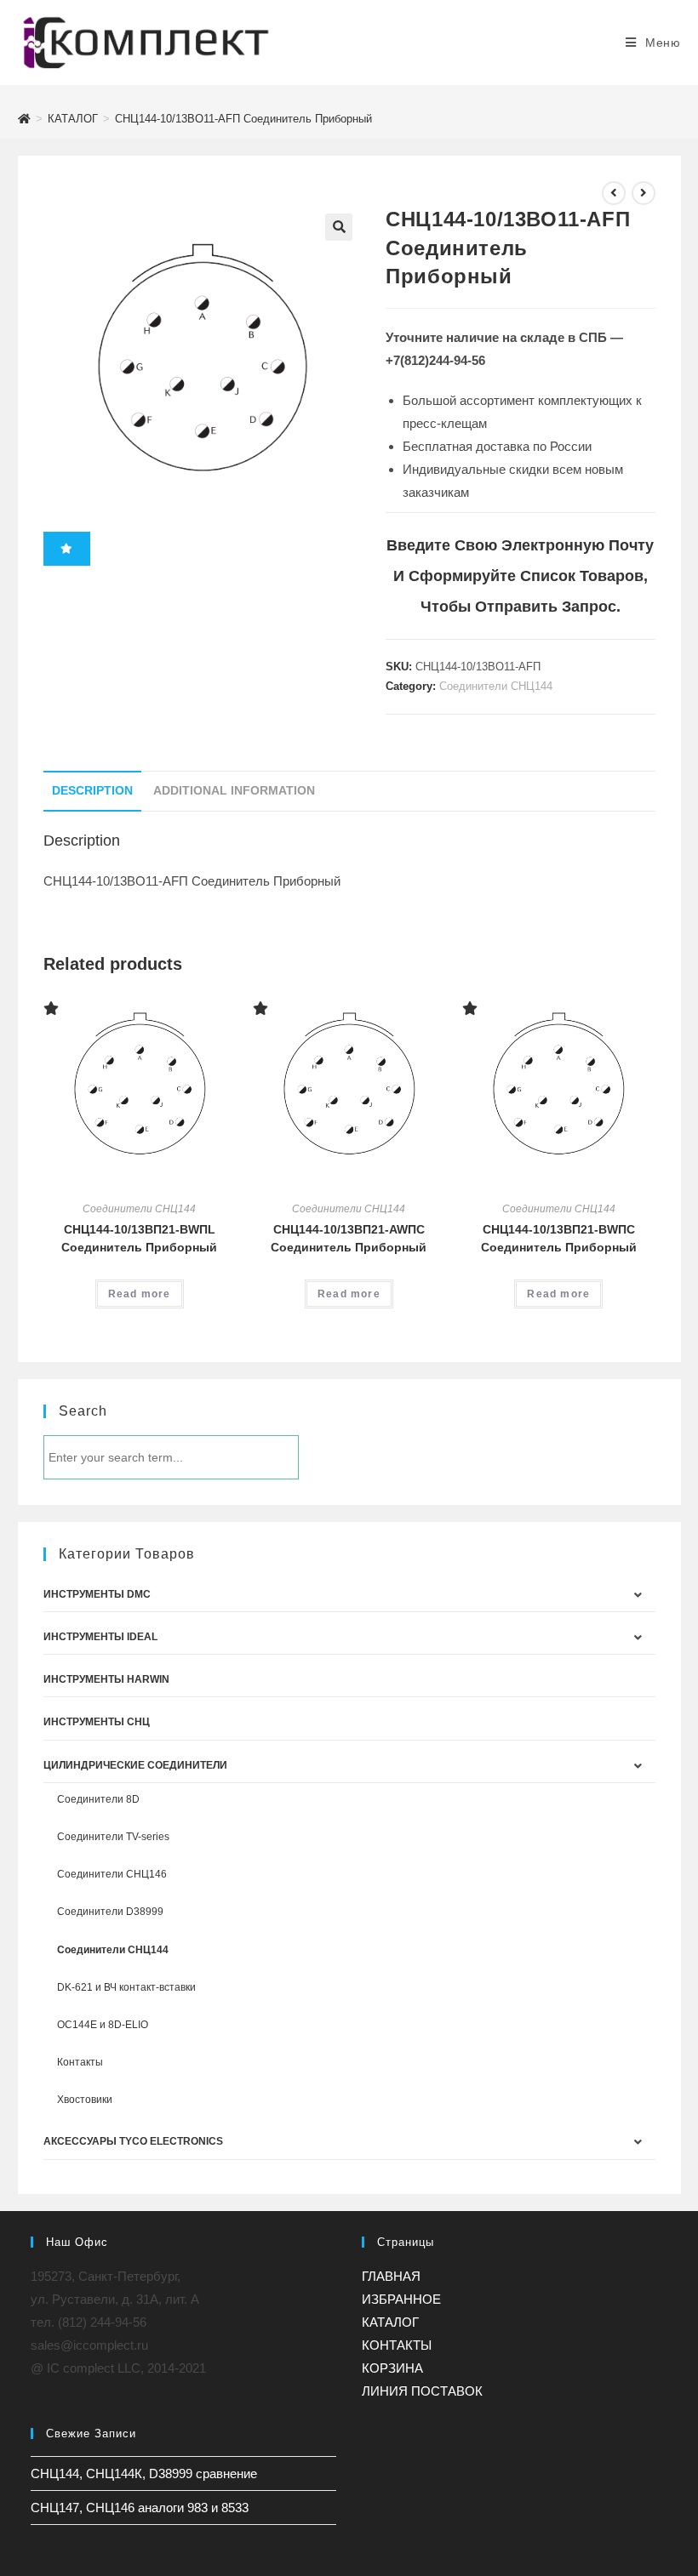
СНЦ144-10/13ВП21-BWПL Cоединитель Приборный (139, 1238)
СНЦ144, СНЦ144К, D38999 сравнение (144, 2473)
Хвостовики (85, 2100)
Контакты (80, 2062)
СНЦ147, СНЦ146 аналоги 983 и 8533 (140, 2508)
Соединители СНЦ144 (496, 686)
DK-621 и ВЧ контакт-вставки (126, 1987)
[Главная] (24, 119)
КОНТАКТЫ (397, 2345)
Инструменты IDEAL (100, 1637)
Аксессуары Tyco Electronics (133, 2141)
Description (92, 791)
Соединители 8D (98, 1799)
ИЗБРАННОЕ (401, 2299)
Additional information (234, 791)
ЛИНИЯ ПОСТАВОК (422, 2391)
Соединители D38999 (110, 1912)
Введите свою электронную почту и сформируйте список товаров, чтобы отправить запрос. (520, 576)
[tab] (92, 791)
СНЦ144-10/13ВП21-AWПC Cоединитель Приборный (349, 1238)
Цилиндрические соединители (135, 1765)
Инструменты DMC (97, 1594)
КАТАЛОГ (390, 2322)
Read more (140, 1294)
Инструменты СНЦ (97, 1722)
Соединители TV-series (113, 1837)
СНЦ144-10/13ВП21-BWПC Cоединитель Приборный (559, 1238)
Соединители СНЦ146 (112, 1874)
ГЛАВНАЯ (391, 2276)
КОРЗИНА (392, 2368)
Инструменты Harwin (106, 1679)
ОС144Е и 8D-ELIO (103, 2025)
